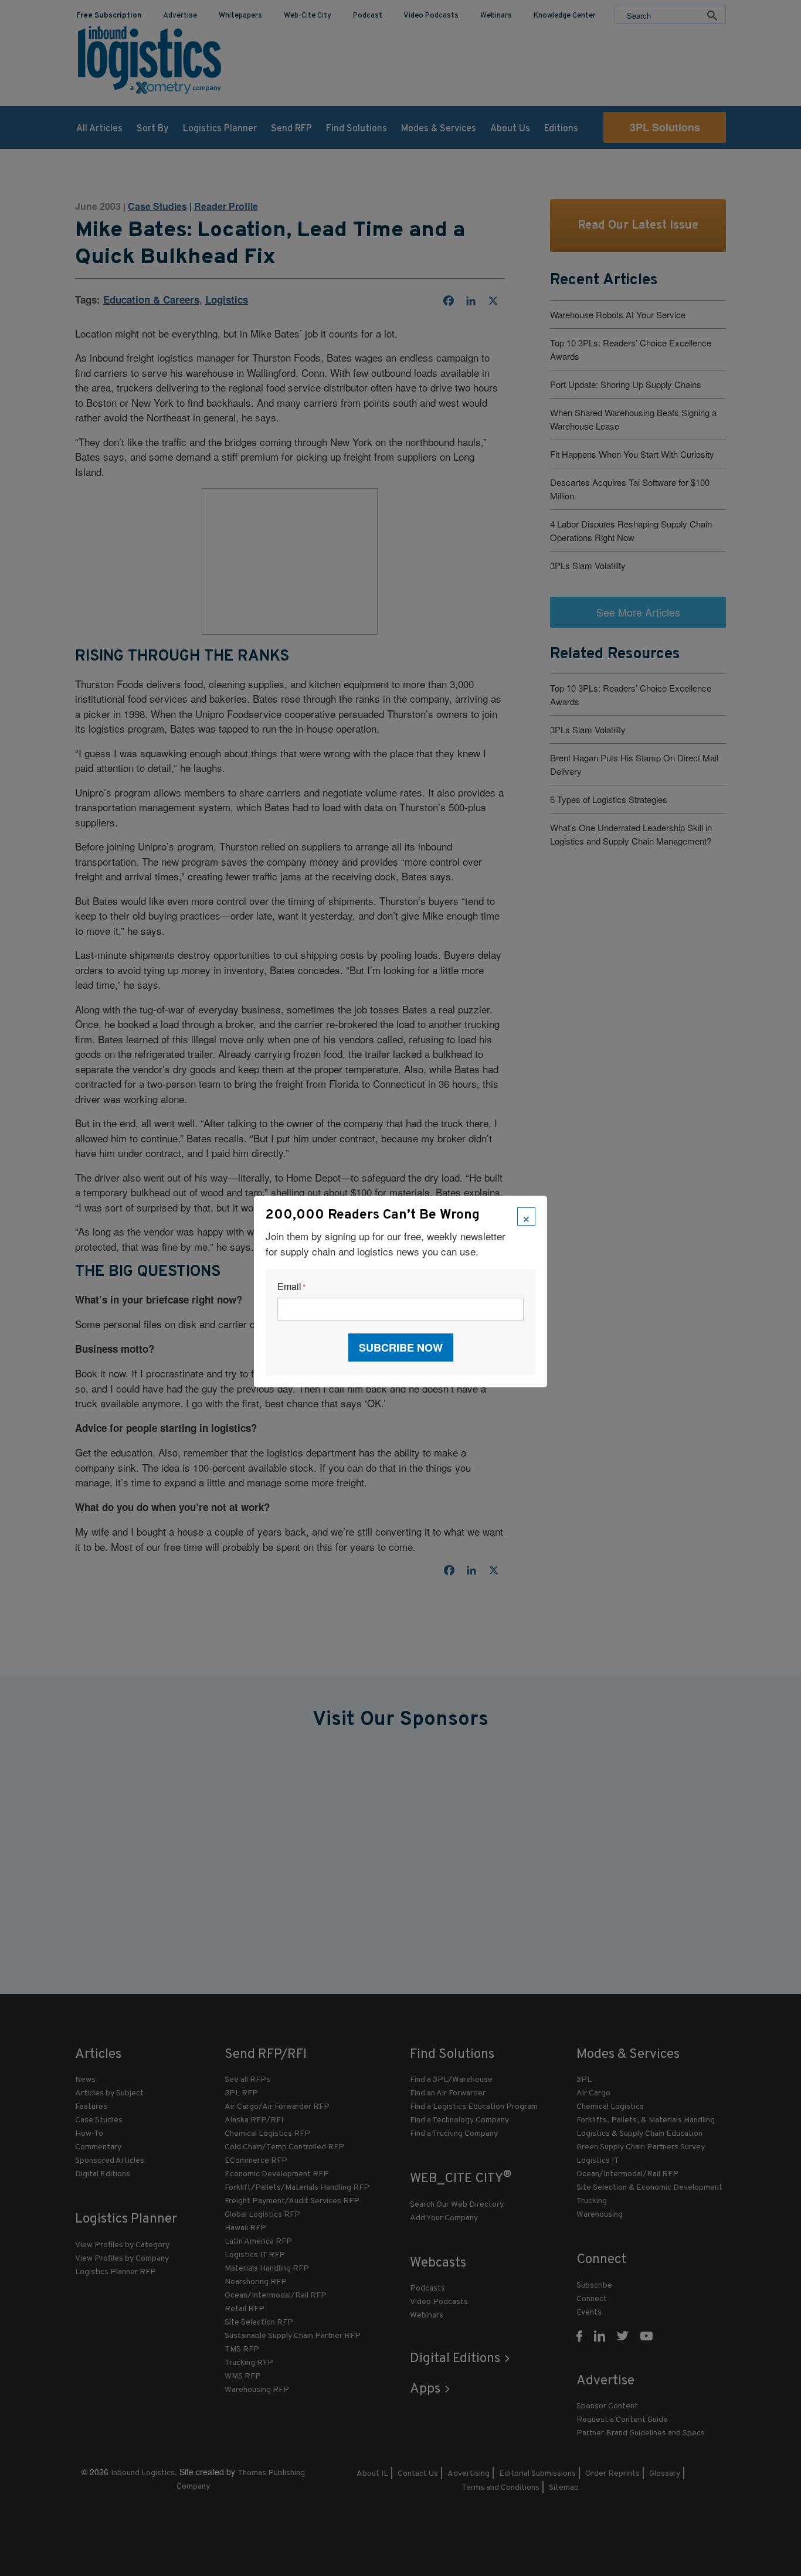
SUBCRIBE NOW (401, 1347)
